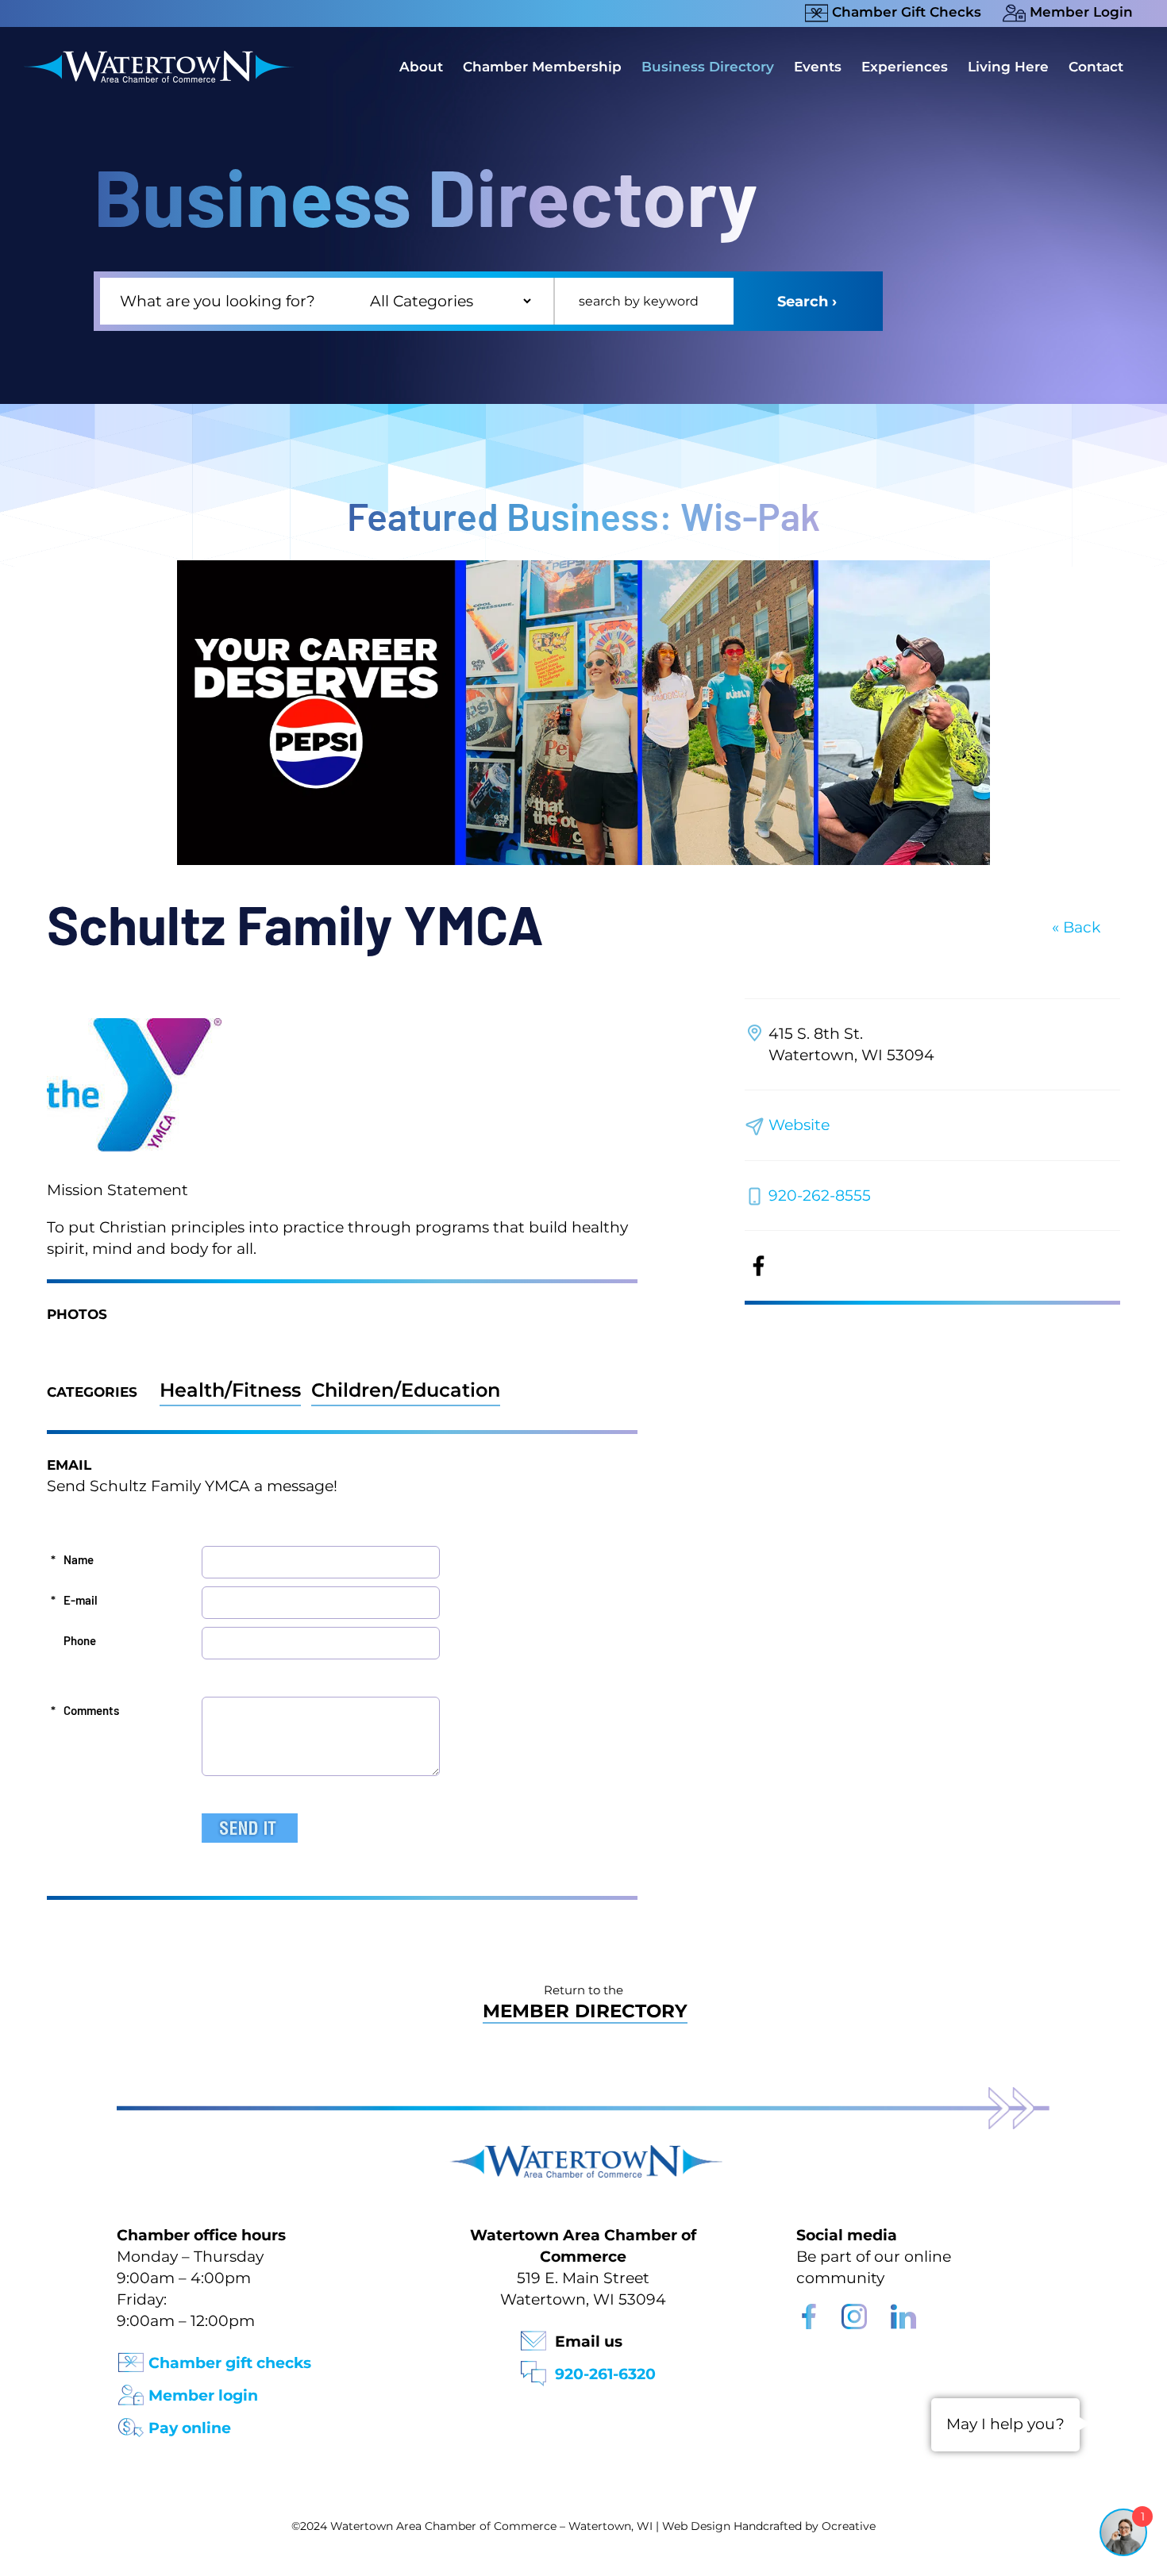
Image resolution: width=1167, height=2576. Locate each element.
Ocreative (849, 2526)
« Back (1076, 927)
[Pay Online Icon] (131, 2422)
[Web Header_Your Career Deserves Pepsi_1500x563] (583, 568)
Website (799, 1125)
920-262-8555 (820, 1196)
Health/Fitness (230, 1390)
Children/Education (406, 1390)
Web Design (696, 2526)
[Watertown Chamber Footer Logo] (583, 2153)
